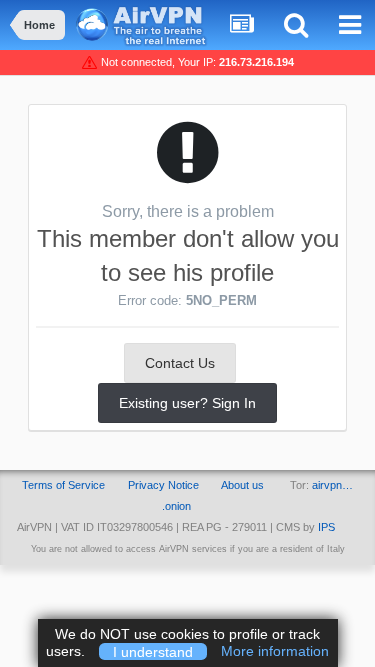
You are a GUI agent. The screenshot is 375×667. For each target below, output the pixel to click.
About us (242, 485)
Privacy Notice (163, 485)
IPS (326, 527)
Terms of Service (63, 485)
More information (275, 651)
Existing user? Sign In (187, 403)
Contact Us (180, 363)
